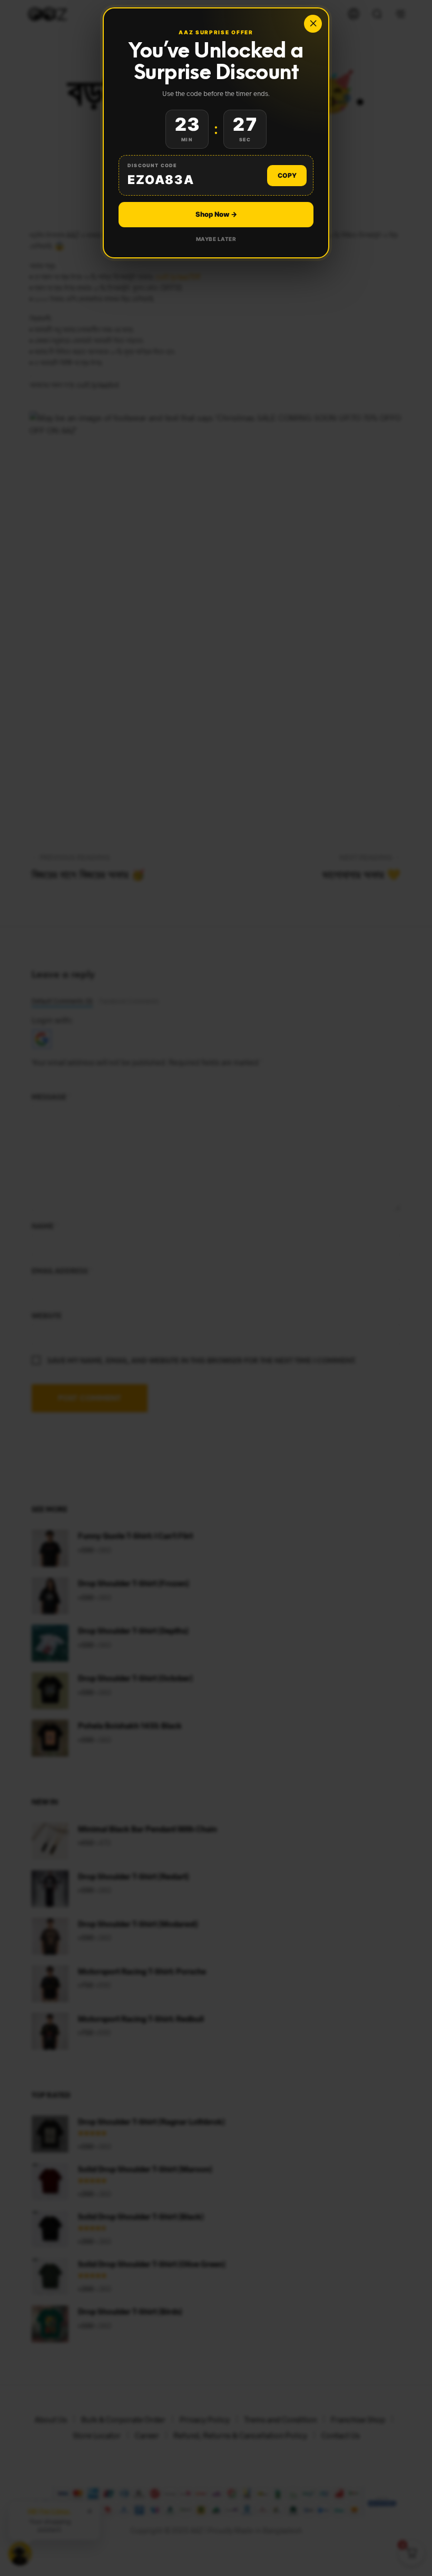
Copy (287, 175)
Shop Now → (216, 214)
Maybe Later (216, 239)
